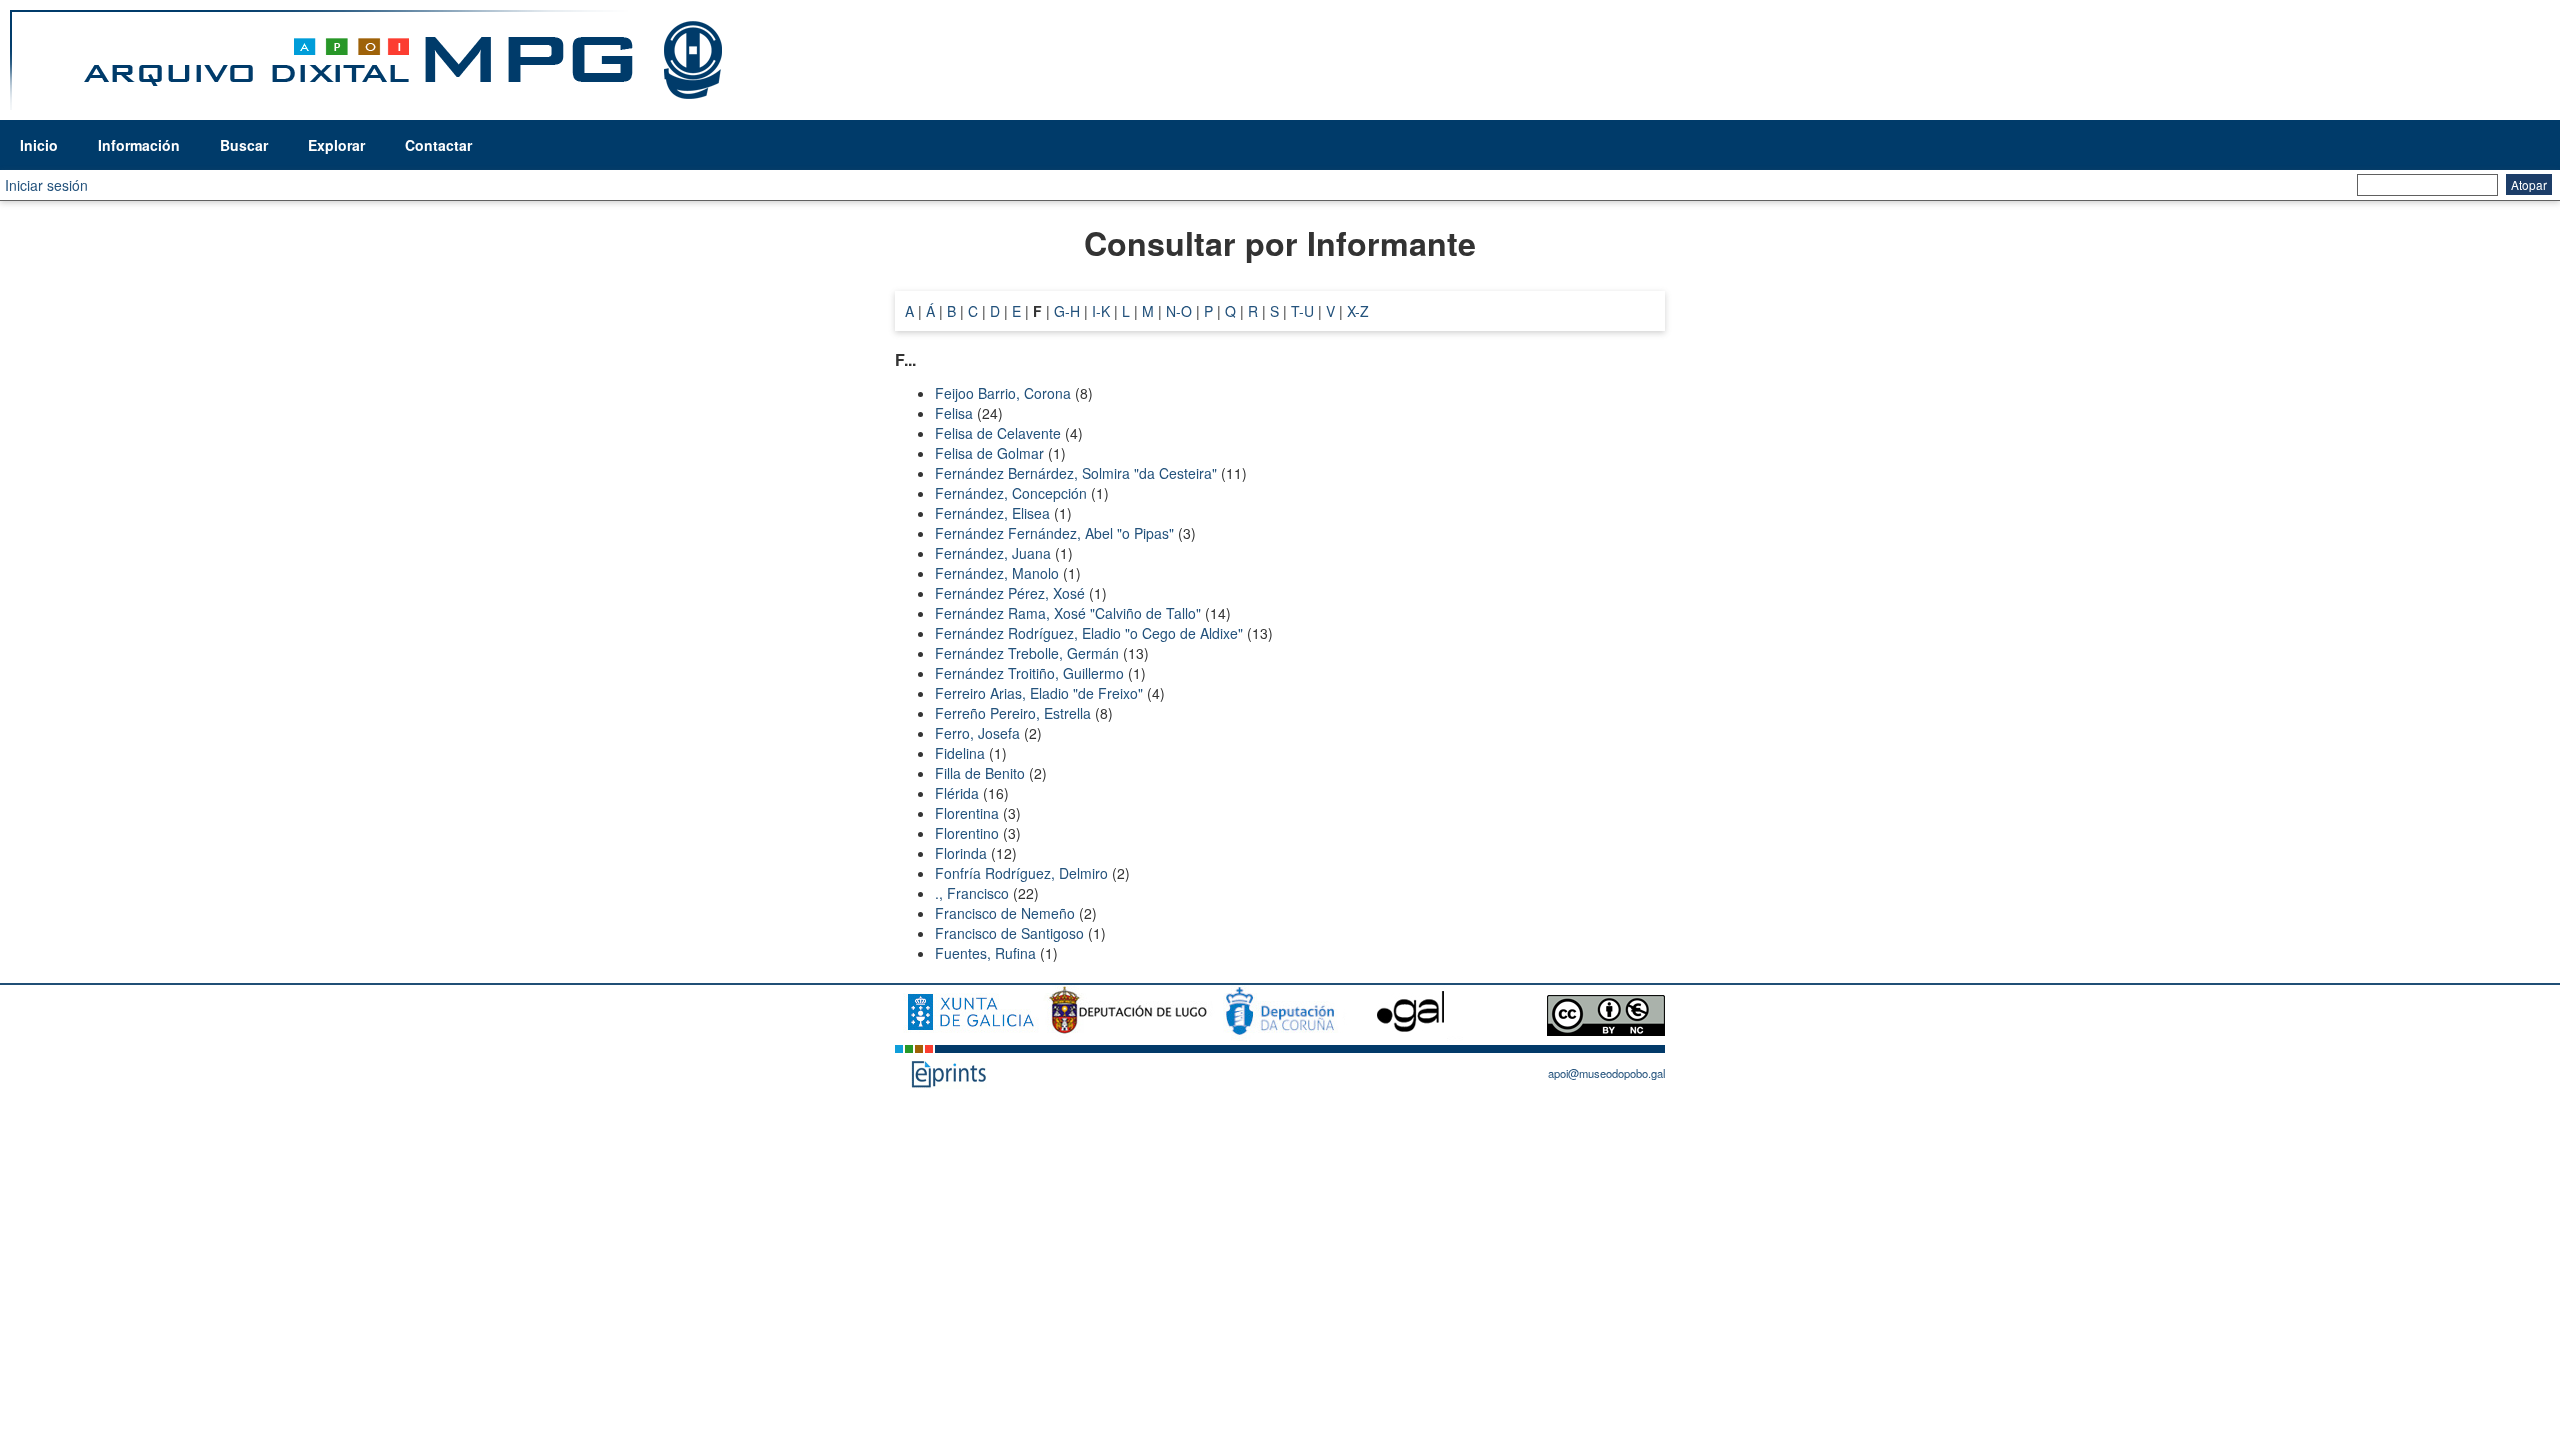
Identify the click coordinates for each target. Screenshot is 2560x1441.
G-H (1067, 311)
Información (139, 145)
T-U (1302, 311)
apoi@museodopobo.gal (1606, 1073)
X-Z (1358, 311)
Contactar (438, 145)
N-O (1179, 311)
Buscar (244, 145)
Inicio (39, 145)
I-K (1101, 311)
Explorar (336, 145)
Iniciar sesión (46, 185)
